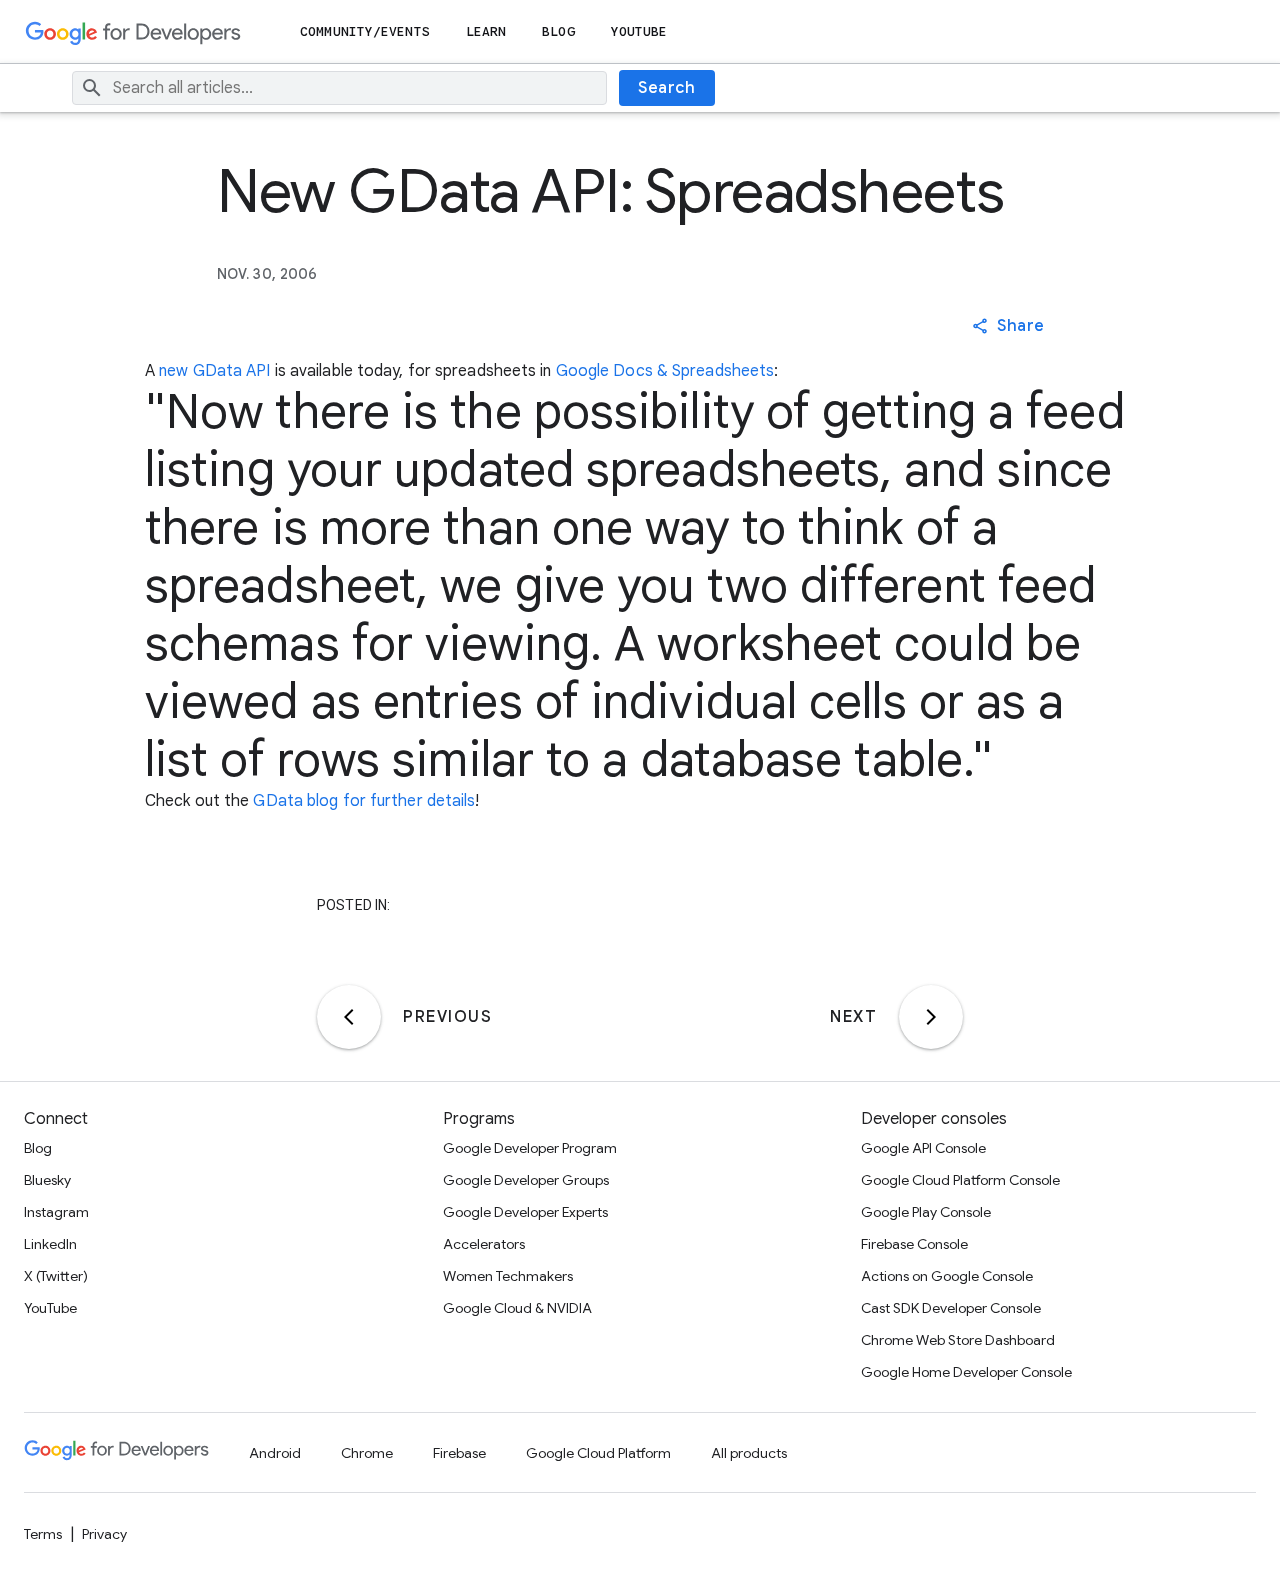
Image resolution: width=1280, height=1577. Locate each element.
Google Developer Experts (525, 1212)
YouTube (639, 31)
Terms (43, 1534)
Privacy (104, 1534)
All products (749, 1453)
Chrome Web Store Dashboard (958, 1340)
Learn (486, 31)
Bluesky (47, 1180)
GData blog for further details (364, 801)
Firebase (459, 1453)
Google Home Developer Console (966, 1372)
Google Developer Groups (526, 1180)
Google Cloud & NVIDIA (517, 1308)
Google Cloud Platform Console (960, 1180)
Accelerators (484, 1244)
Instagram (56, 1212)
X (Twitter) (56, 1276)
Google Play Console (926, 1212)
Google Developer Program (530, 1148)
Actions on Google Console (947, 1276)
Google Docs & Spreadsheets (665, 371)
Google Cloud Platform (598, 1453)
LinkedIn (50, 1244)
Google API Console (923, 1148)
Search (666, 88)
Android (275, 1453)
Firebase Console (914, 1244)
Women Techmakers (508, 1276)
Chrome (367, 1453)
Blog (558, 31)
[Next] (931, 1017)
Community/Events (365, 31)
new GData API (214, 371)
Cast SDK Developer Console (951, 1308)
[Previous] (349, 1017)
